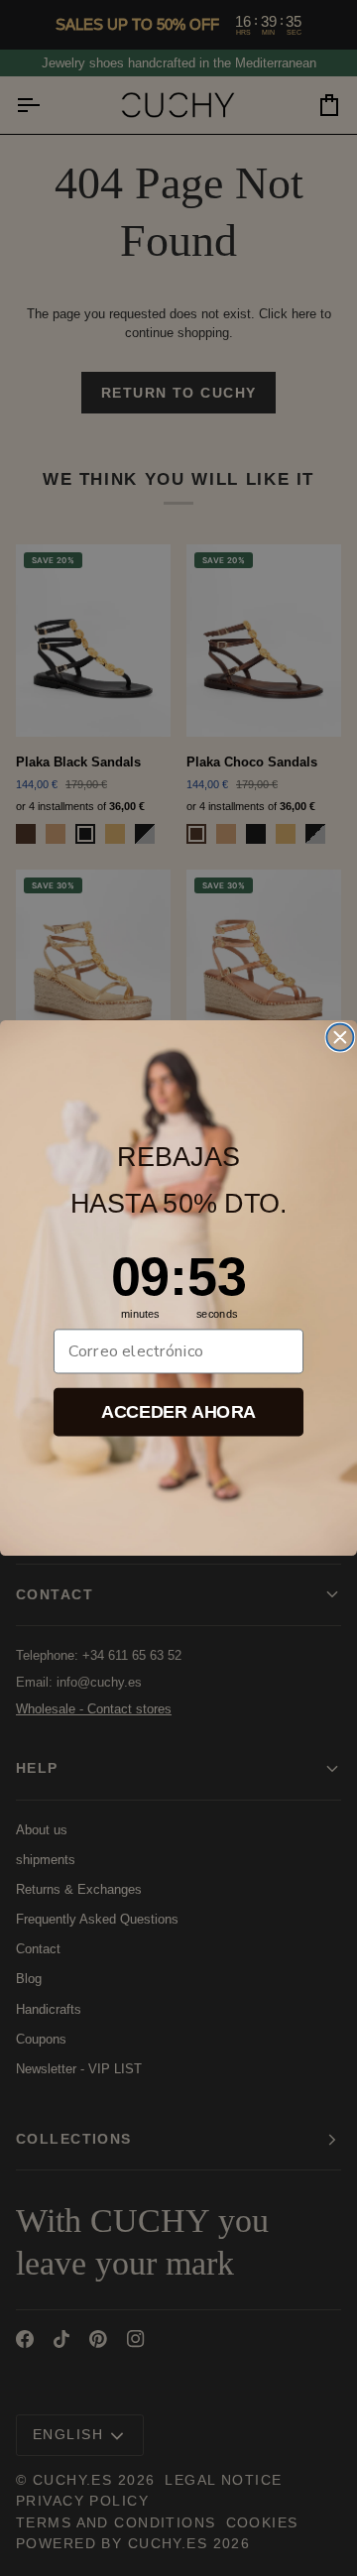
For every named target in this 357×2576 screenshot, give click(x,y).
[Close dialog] (340, 1038)
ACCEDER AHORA (178, 1412)
